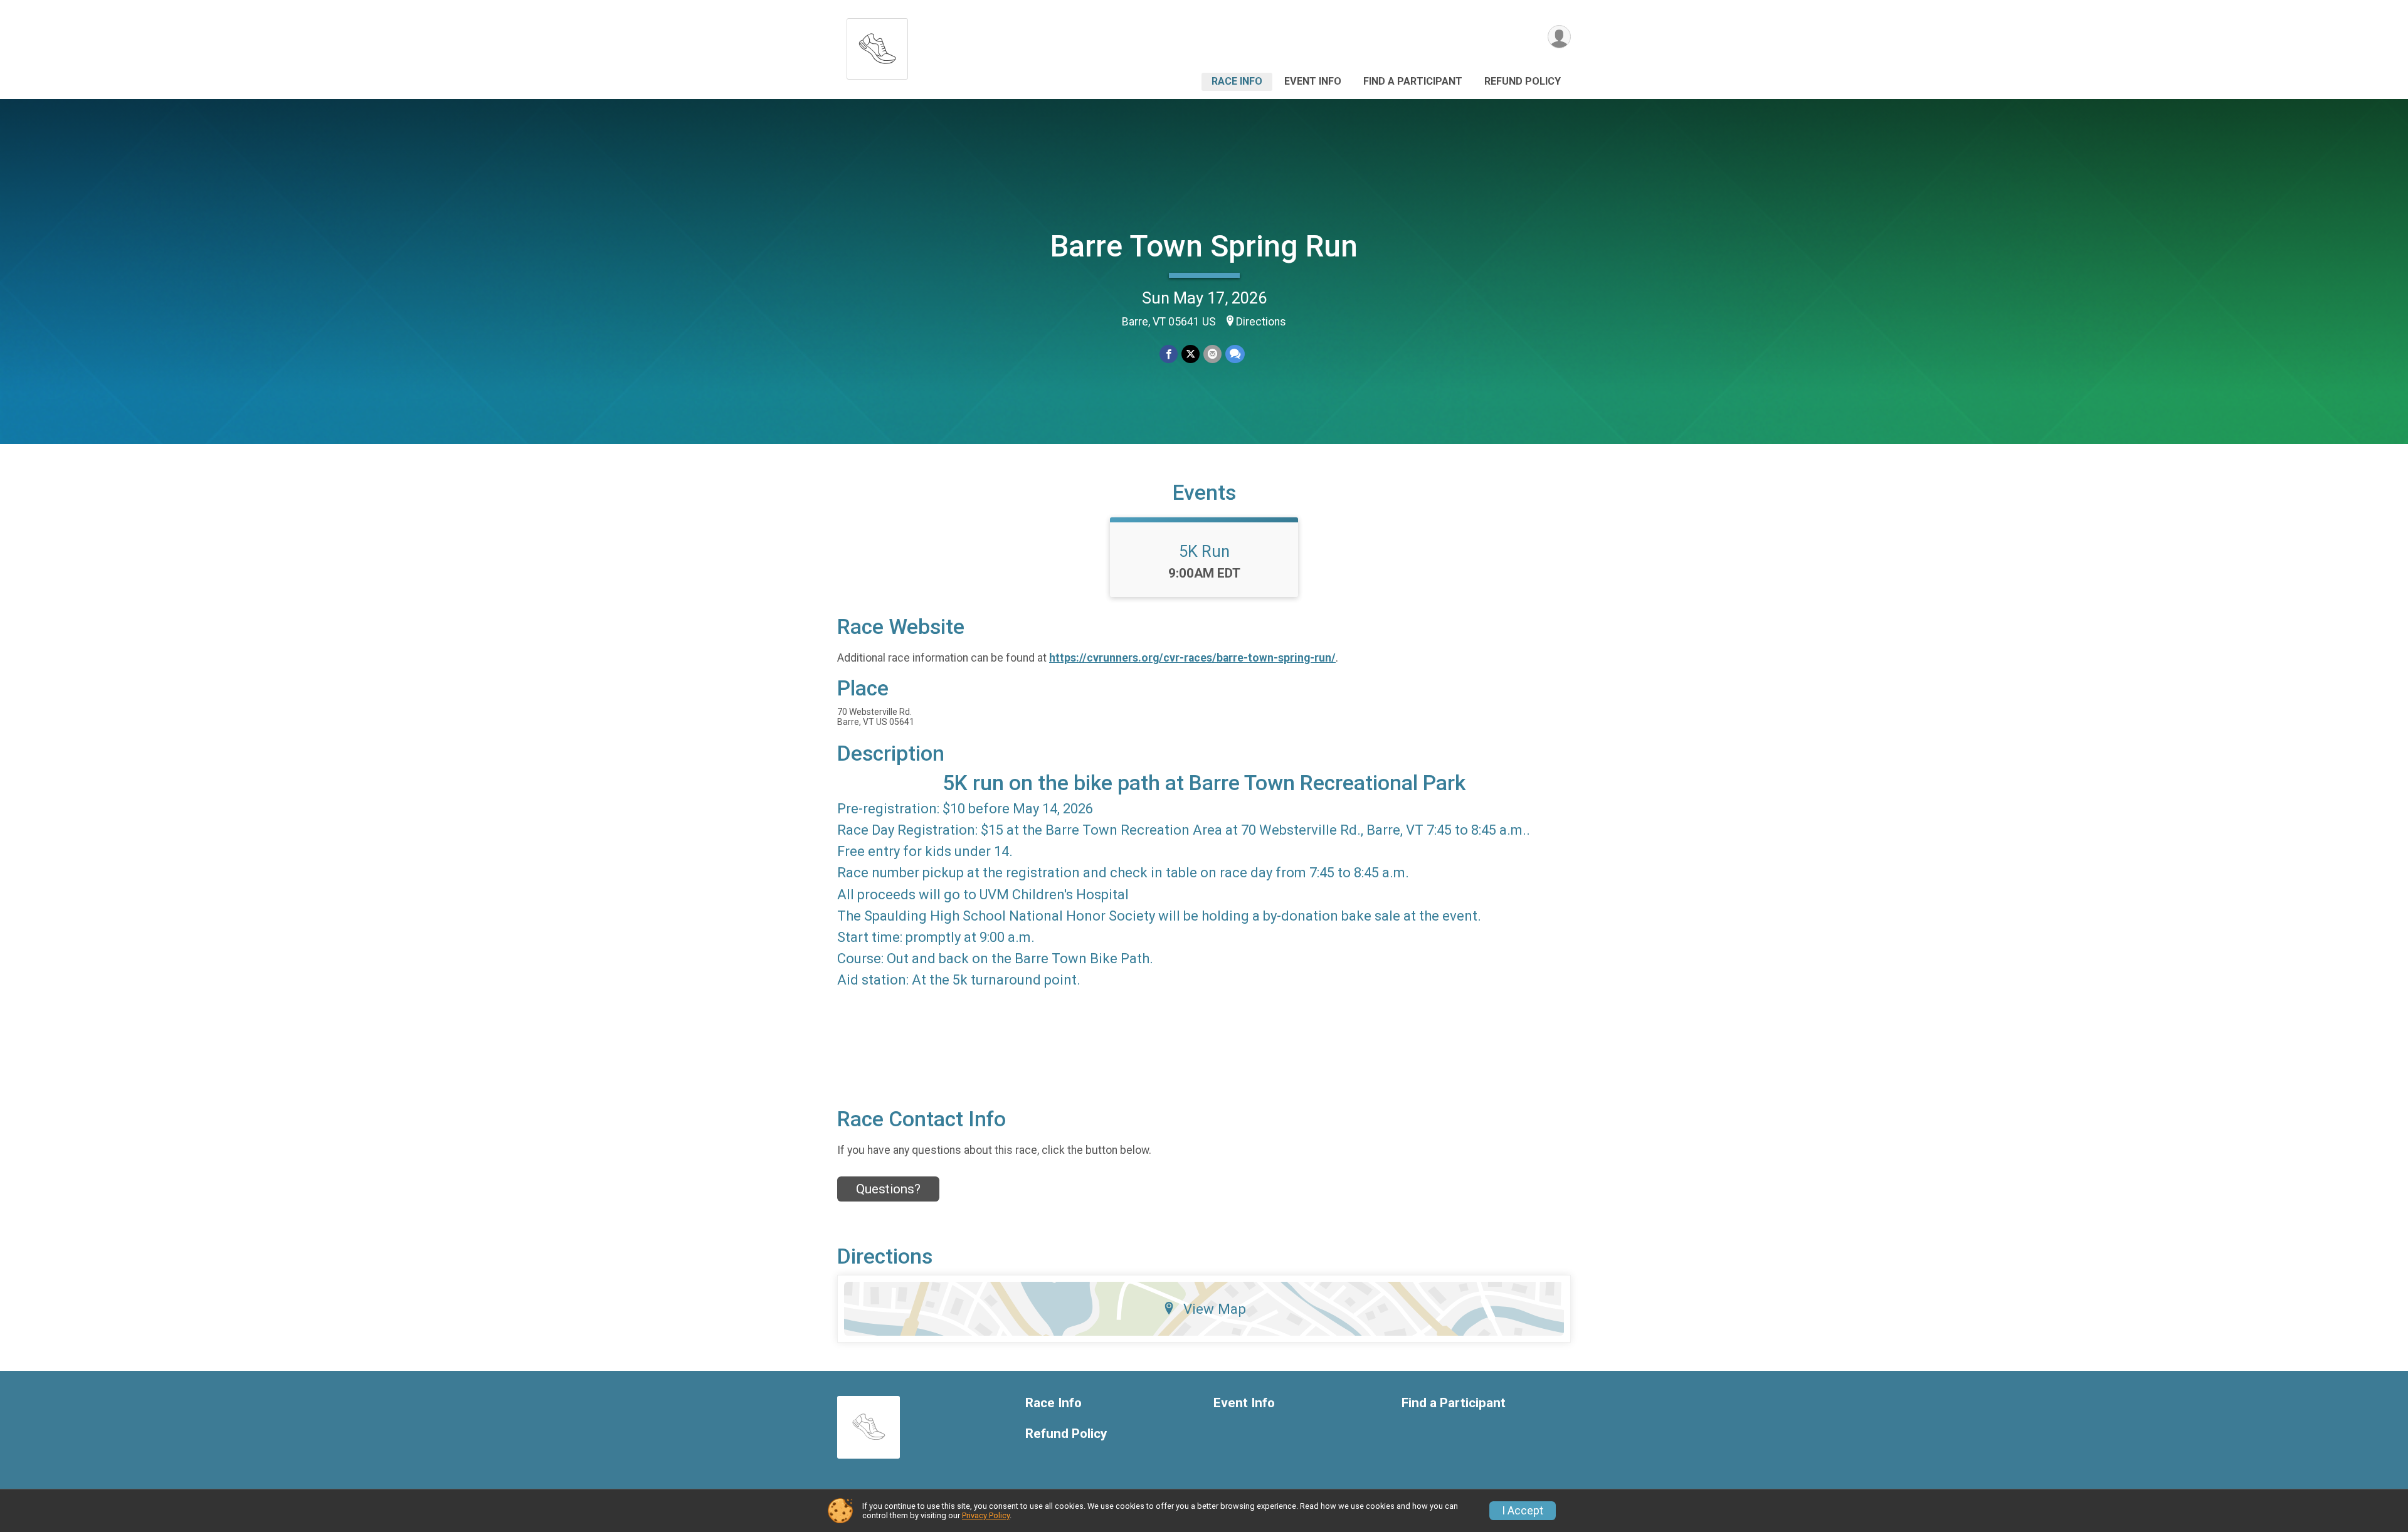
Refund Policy (1523, 81)
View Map (1215, 1309)
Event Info (1313, 81)
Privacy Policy (986, 1515)
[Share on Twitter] (1191, 354)
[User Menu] (1559, 37)
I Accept (1523, 1511)
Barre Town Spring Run (1204, 246)
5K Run (1204, 551)
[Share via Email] (1212, 354)
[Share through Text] (1235, 354)
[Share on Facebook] (1169, 354)
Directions (1261, 322)
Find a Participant (1413, 81)
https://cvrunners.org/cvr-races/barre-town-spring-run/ (1192, 658)
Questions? (888, 1189)
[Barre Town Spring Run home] (877, 45)
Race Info (1237, 81)
